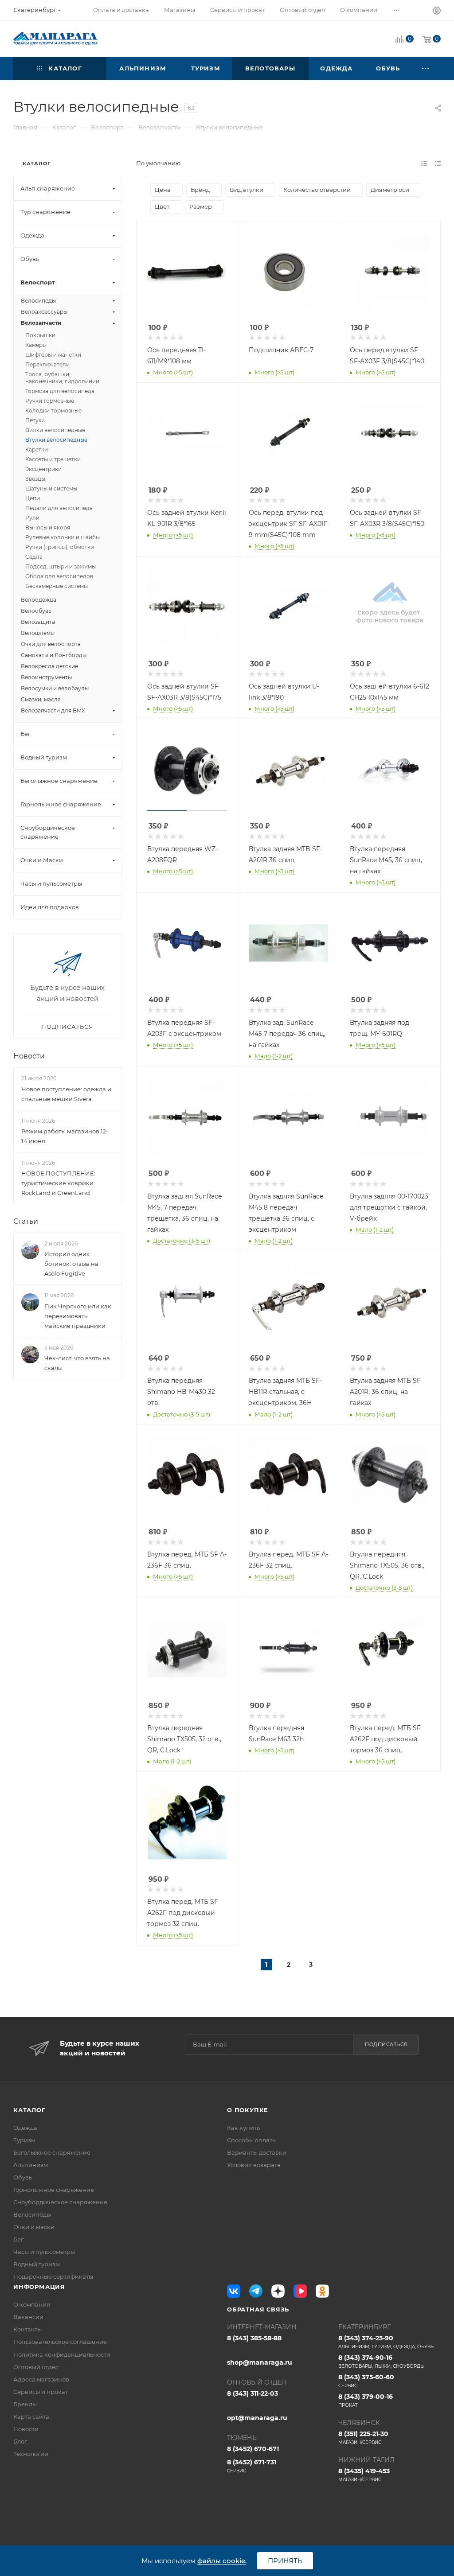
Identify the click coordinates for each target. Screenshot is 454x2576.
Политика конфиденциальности (62, 2354)
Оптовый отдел (36, 2367)
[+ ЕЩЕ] (426, 68)
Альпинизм (31, 2165)
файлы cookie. (222, 2561)
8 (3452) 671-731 (252, 2466)
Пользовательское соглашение (60, 2342)
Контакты (27, 2329)
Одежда (25, 2128)
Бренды (25, 2404)
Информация (39, 2287)
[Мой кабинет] (437, 12)
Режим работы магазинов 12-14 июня (65, 1136)
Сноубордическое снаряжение (60, 2202)
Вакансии (28, 2317)
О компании (32, 2304)
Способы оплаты (252, 2140)
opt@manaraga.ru (257, 2418)
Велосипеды (32, 2214)
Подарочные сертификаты (53, 2276)
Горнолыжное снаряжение (54, 2190)
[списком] (424, 163)
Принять (285, 2561)
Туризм (24, 2140)
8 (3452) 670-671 (253, 2449)
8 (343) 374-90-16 (382, 2361)
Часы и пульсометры (44, 2252)
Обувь (23, 2177)
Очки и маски (34, 2227)
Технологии (31, 2454)
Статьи (26, 1221)
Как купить (243, 2128)
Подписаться (386, 2044)
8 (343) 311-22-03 (252, 2393)
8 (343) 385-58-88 (254, 2338)
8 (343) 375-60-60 (366, 2381)
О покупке (248, 2110)
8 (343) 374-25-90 (386, 2342)
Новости (29, 1056)
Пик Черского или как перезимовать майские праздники (78, 1316)
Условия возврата (254, 2165)
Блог (20, 2441)
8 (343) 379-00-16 (366, 2400)
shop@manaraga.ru (260, 2362)
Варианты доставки (257, 2152)
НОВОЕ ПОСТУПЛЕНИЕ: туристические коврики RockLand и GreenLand (58, 1183)
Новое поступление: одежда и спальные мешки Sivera (66, 1094)
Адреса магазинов (41, 2379)
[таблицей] (438, 163)
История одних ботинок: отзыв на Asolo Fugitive (71, 1264)
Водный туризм (37, 2264)
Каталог (29, 2110)
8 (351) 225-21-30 (363, 2438)
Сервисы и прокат (41, 2392)
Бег (18, 2239)
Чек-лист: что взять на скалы (77, 1363)
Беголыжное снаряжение (52, 2152)
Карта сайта (31, 2416)
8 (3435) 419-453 (364, 2475)
